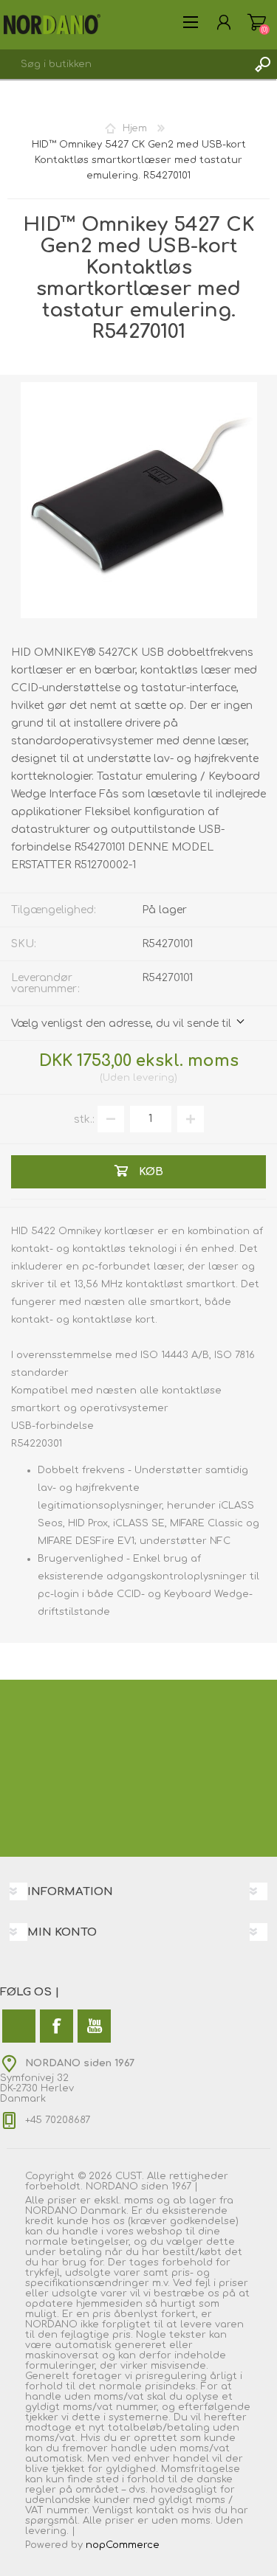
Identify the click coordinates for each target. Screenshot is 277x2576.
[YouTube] (94, 2026)
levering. (47, 2531)
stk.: (84, 1119)
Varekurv (257, 22)
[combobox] (124, 64)
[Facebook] (57, 2026)
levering (154, 1078)
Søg (262, 64)
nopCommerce (123, 2545)
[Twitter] (19, 2026)
